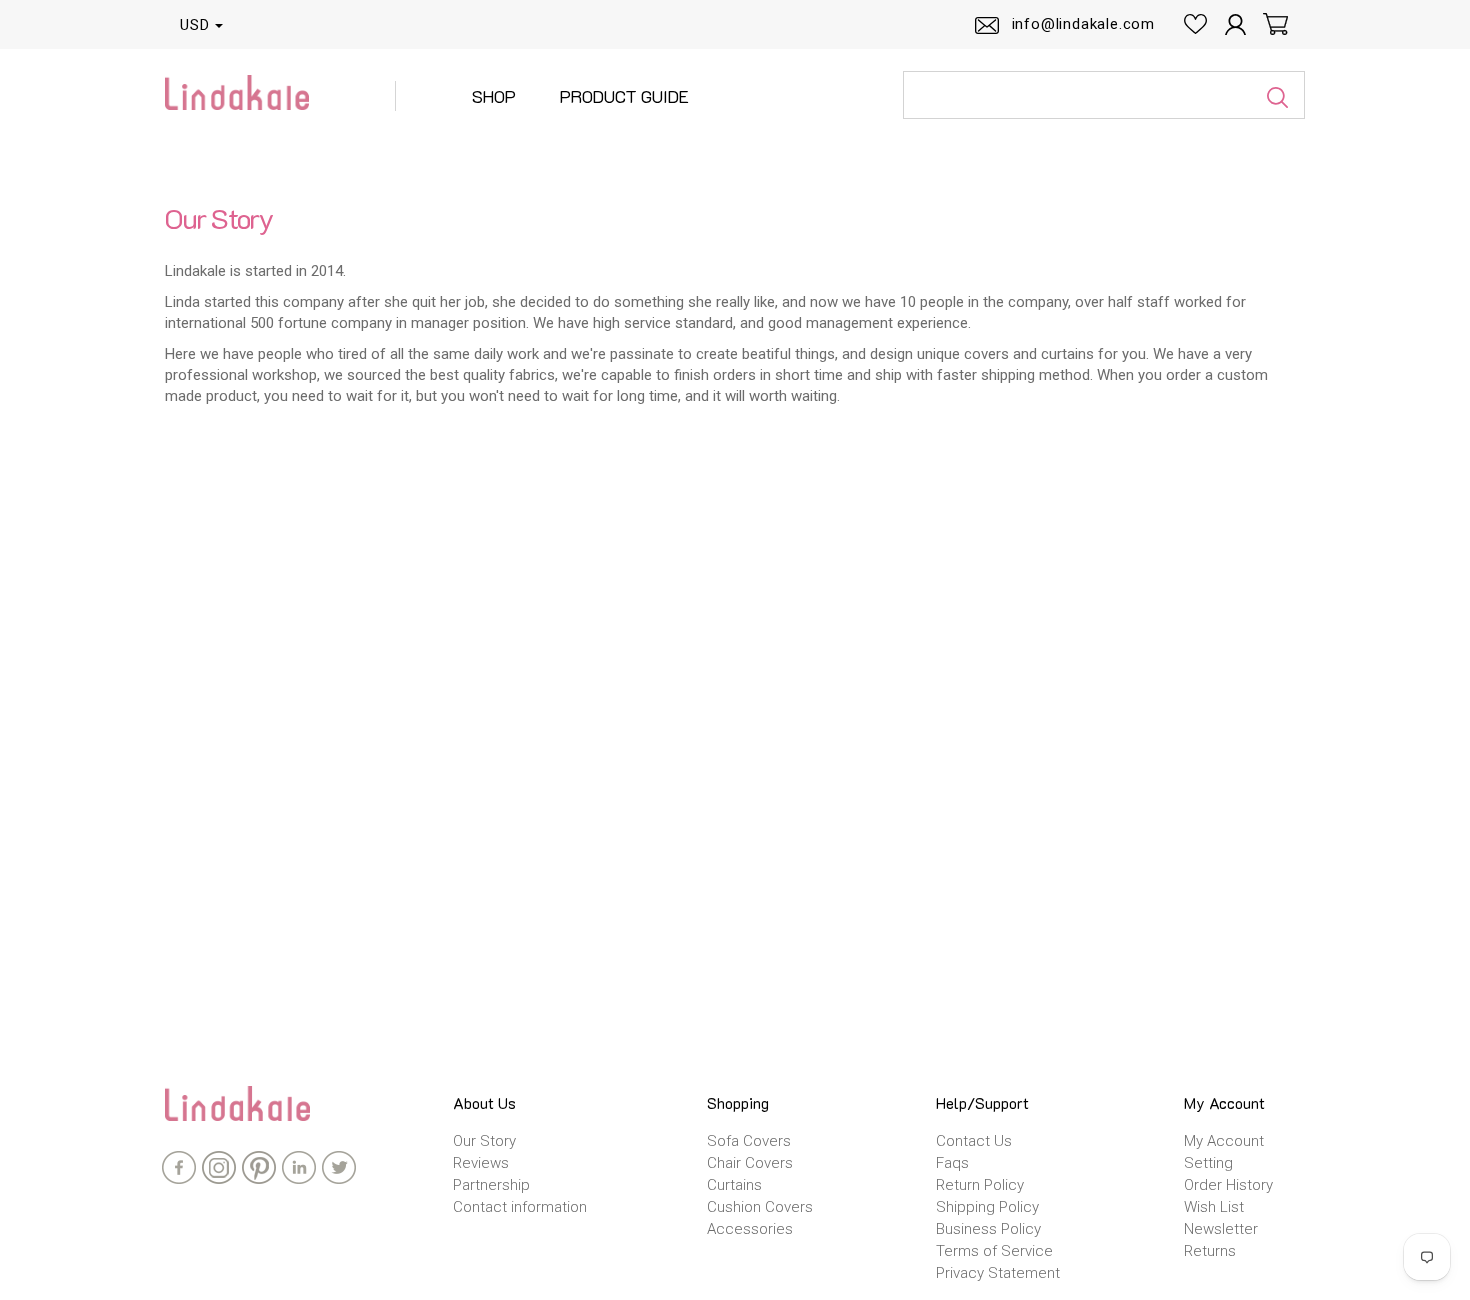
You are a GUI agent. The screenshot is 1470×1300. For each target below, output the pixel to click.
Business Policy (988, 1229)
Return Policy (980, 1185)
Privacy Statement (998, 1273)
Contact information (520, 1207)
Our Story (484, 1141)
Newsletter (1221, 1229)
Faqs (952, 1163)
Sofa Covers (749, 1141)
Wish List (1214, 1207)
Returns (1210, 1251)
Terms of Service (994, 1251)
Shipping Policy (987, 1207)
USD (195, 25)
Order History (1228, 1185)
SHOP (494, 96)
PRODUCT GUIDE (624, 96)
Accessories (750, 1229)
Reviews (481, 1163)
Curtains (734, 1185)
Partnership (491, 1185)
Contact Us (974, 1141)
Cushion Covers (760, 1207)
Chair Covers (750, 1163)
